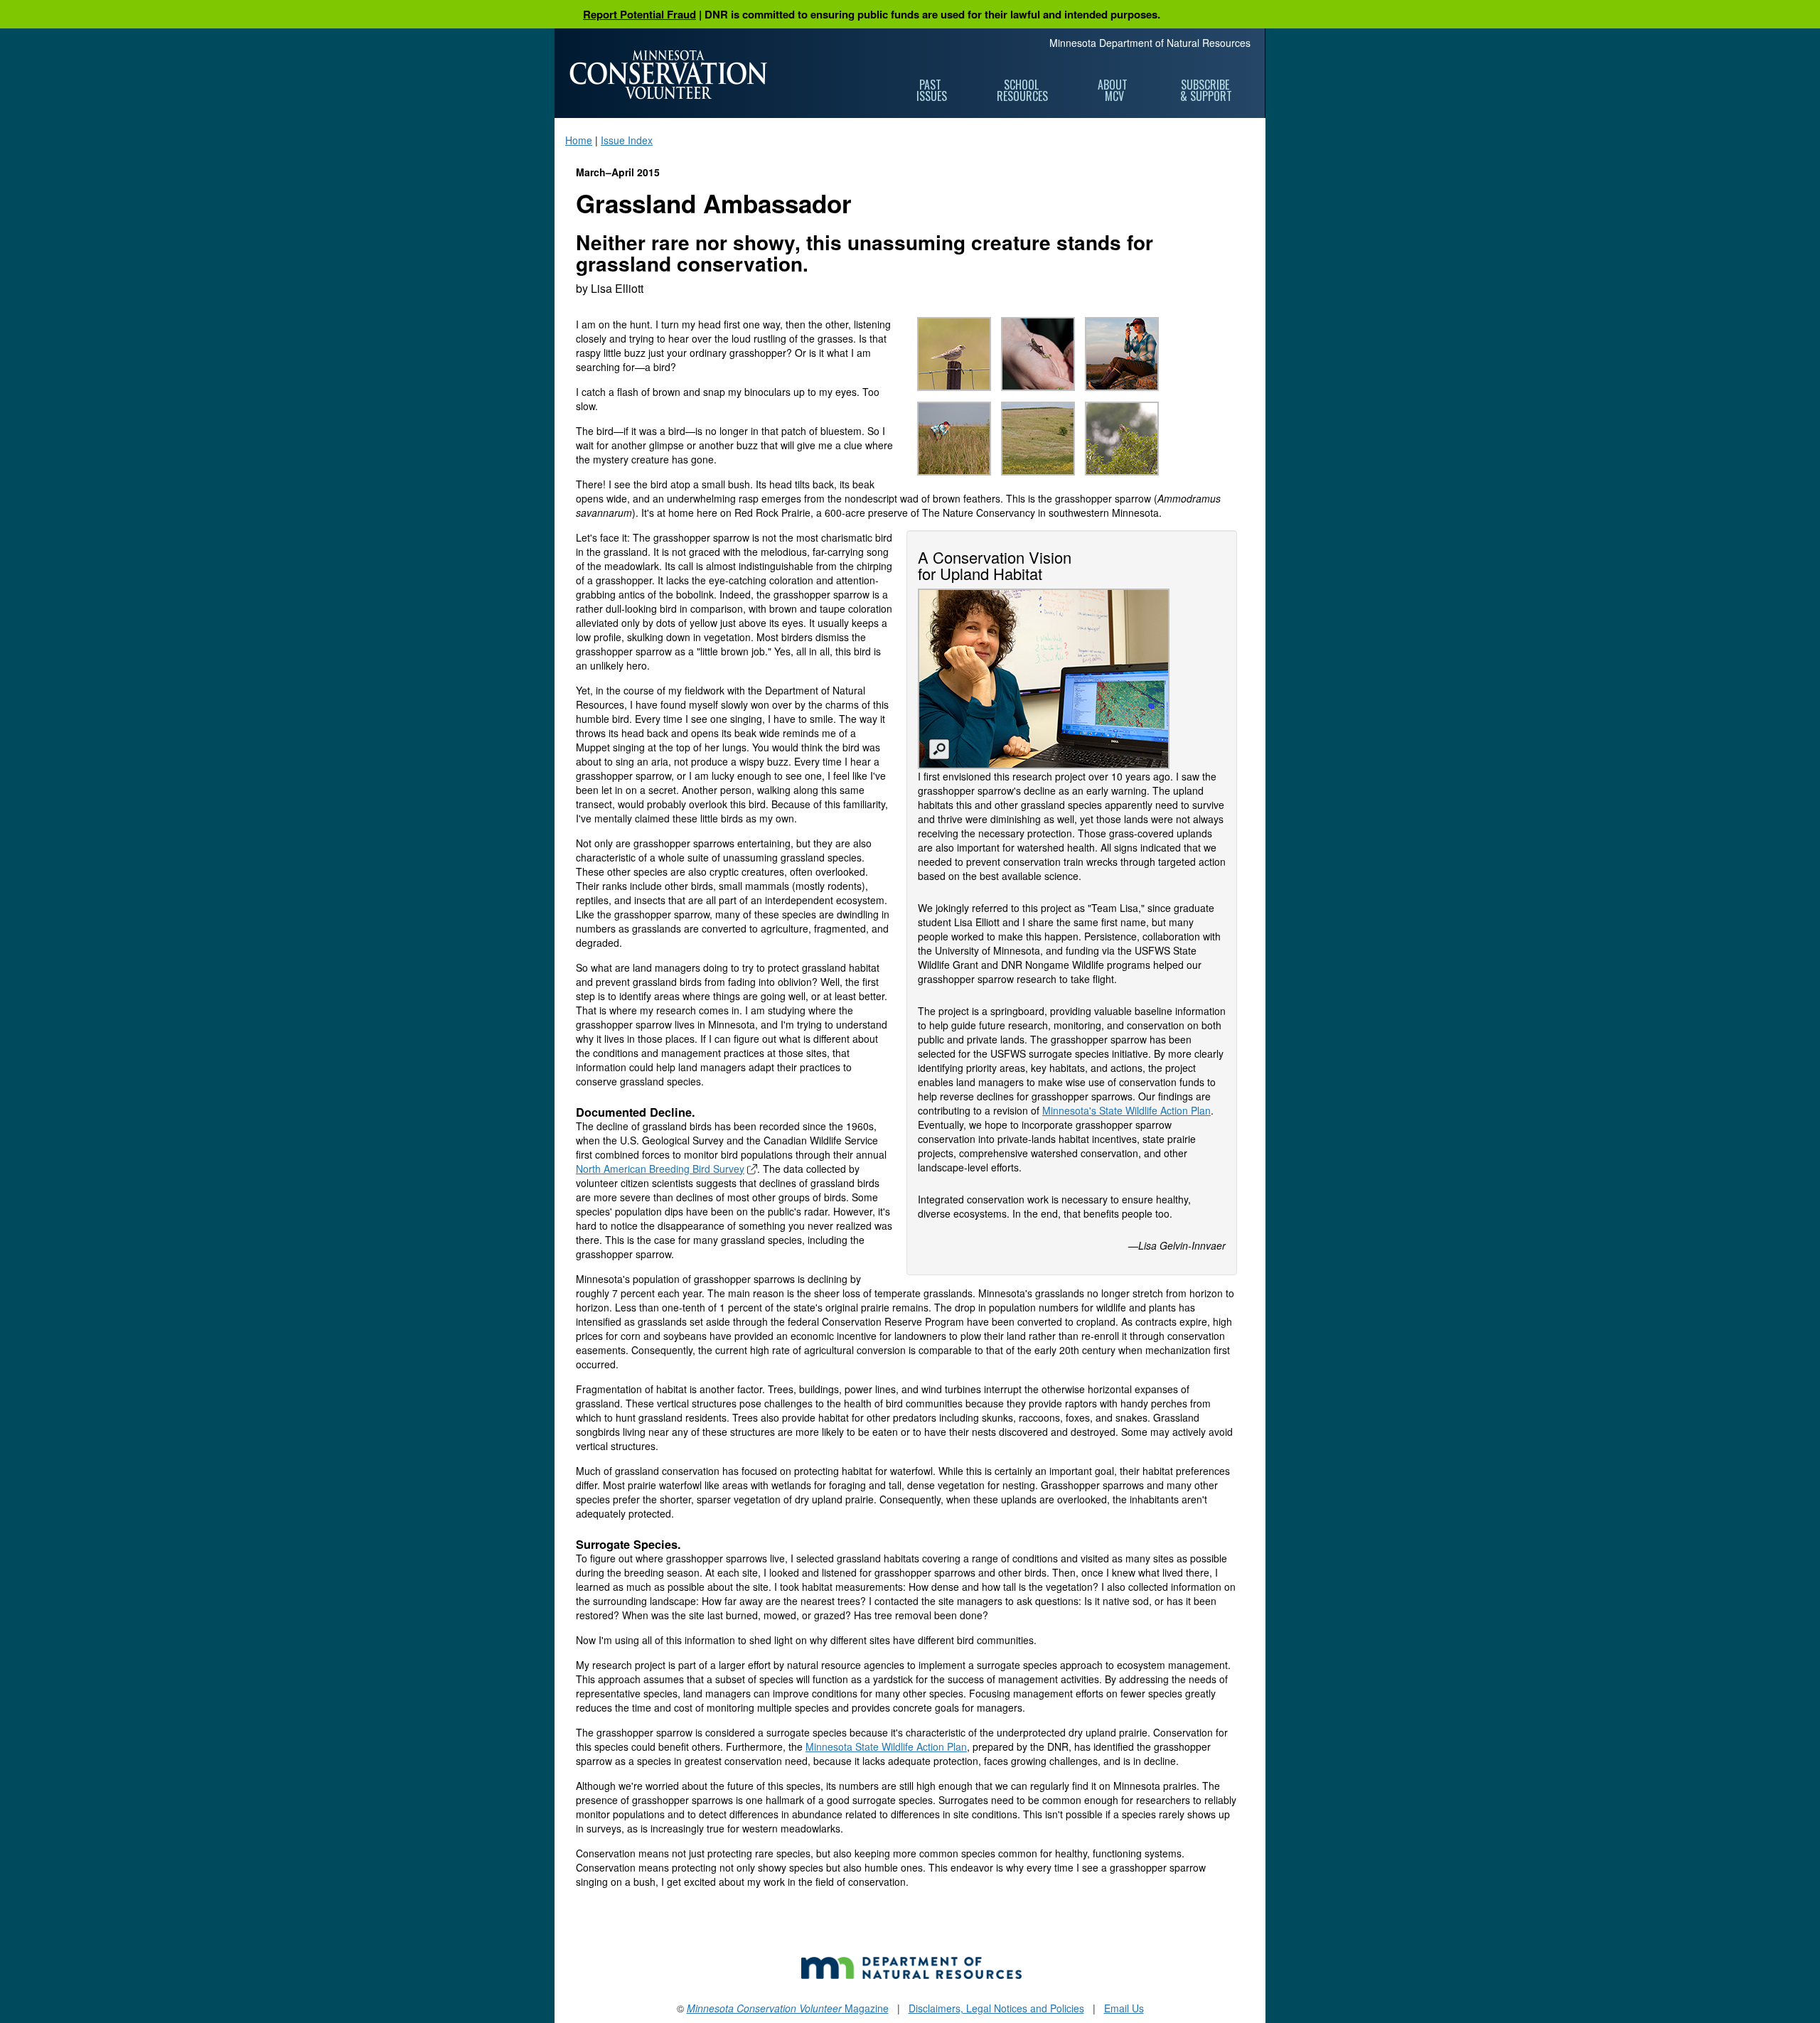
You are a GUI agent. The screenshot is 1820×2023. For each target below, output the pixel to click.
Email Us (1124, 2008)
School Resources (1022, 90)
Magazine (788, 2008)
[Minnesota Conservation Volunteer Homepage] (668, 75)
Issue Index (627, 140)
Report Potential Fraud (639, 14)
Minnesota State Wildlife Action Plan (886, 1746)
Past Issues (932, 90)
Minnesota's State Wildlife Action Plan (1126, 1110)
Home (579, 140)
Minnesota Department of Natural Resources (1150, 43)
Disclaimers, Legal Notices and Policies (996, 2008)
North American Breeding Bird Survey (660, 1169)
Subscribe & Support (1206, 90)
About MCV (1114, 90)
